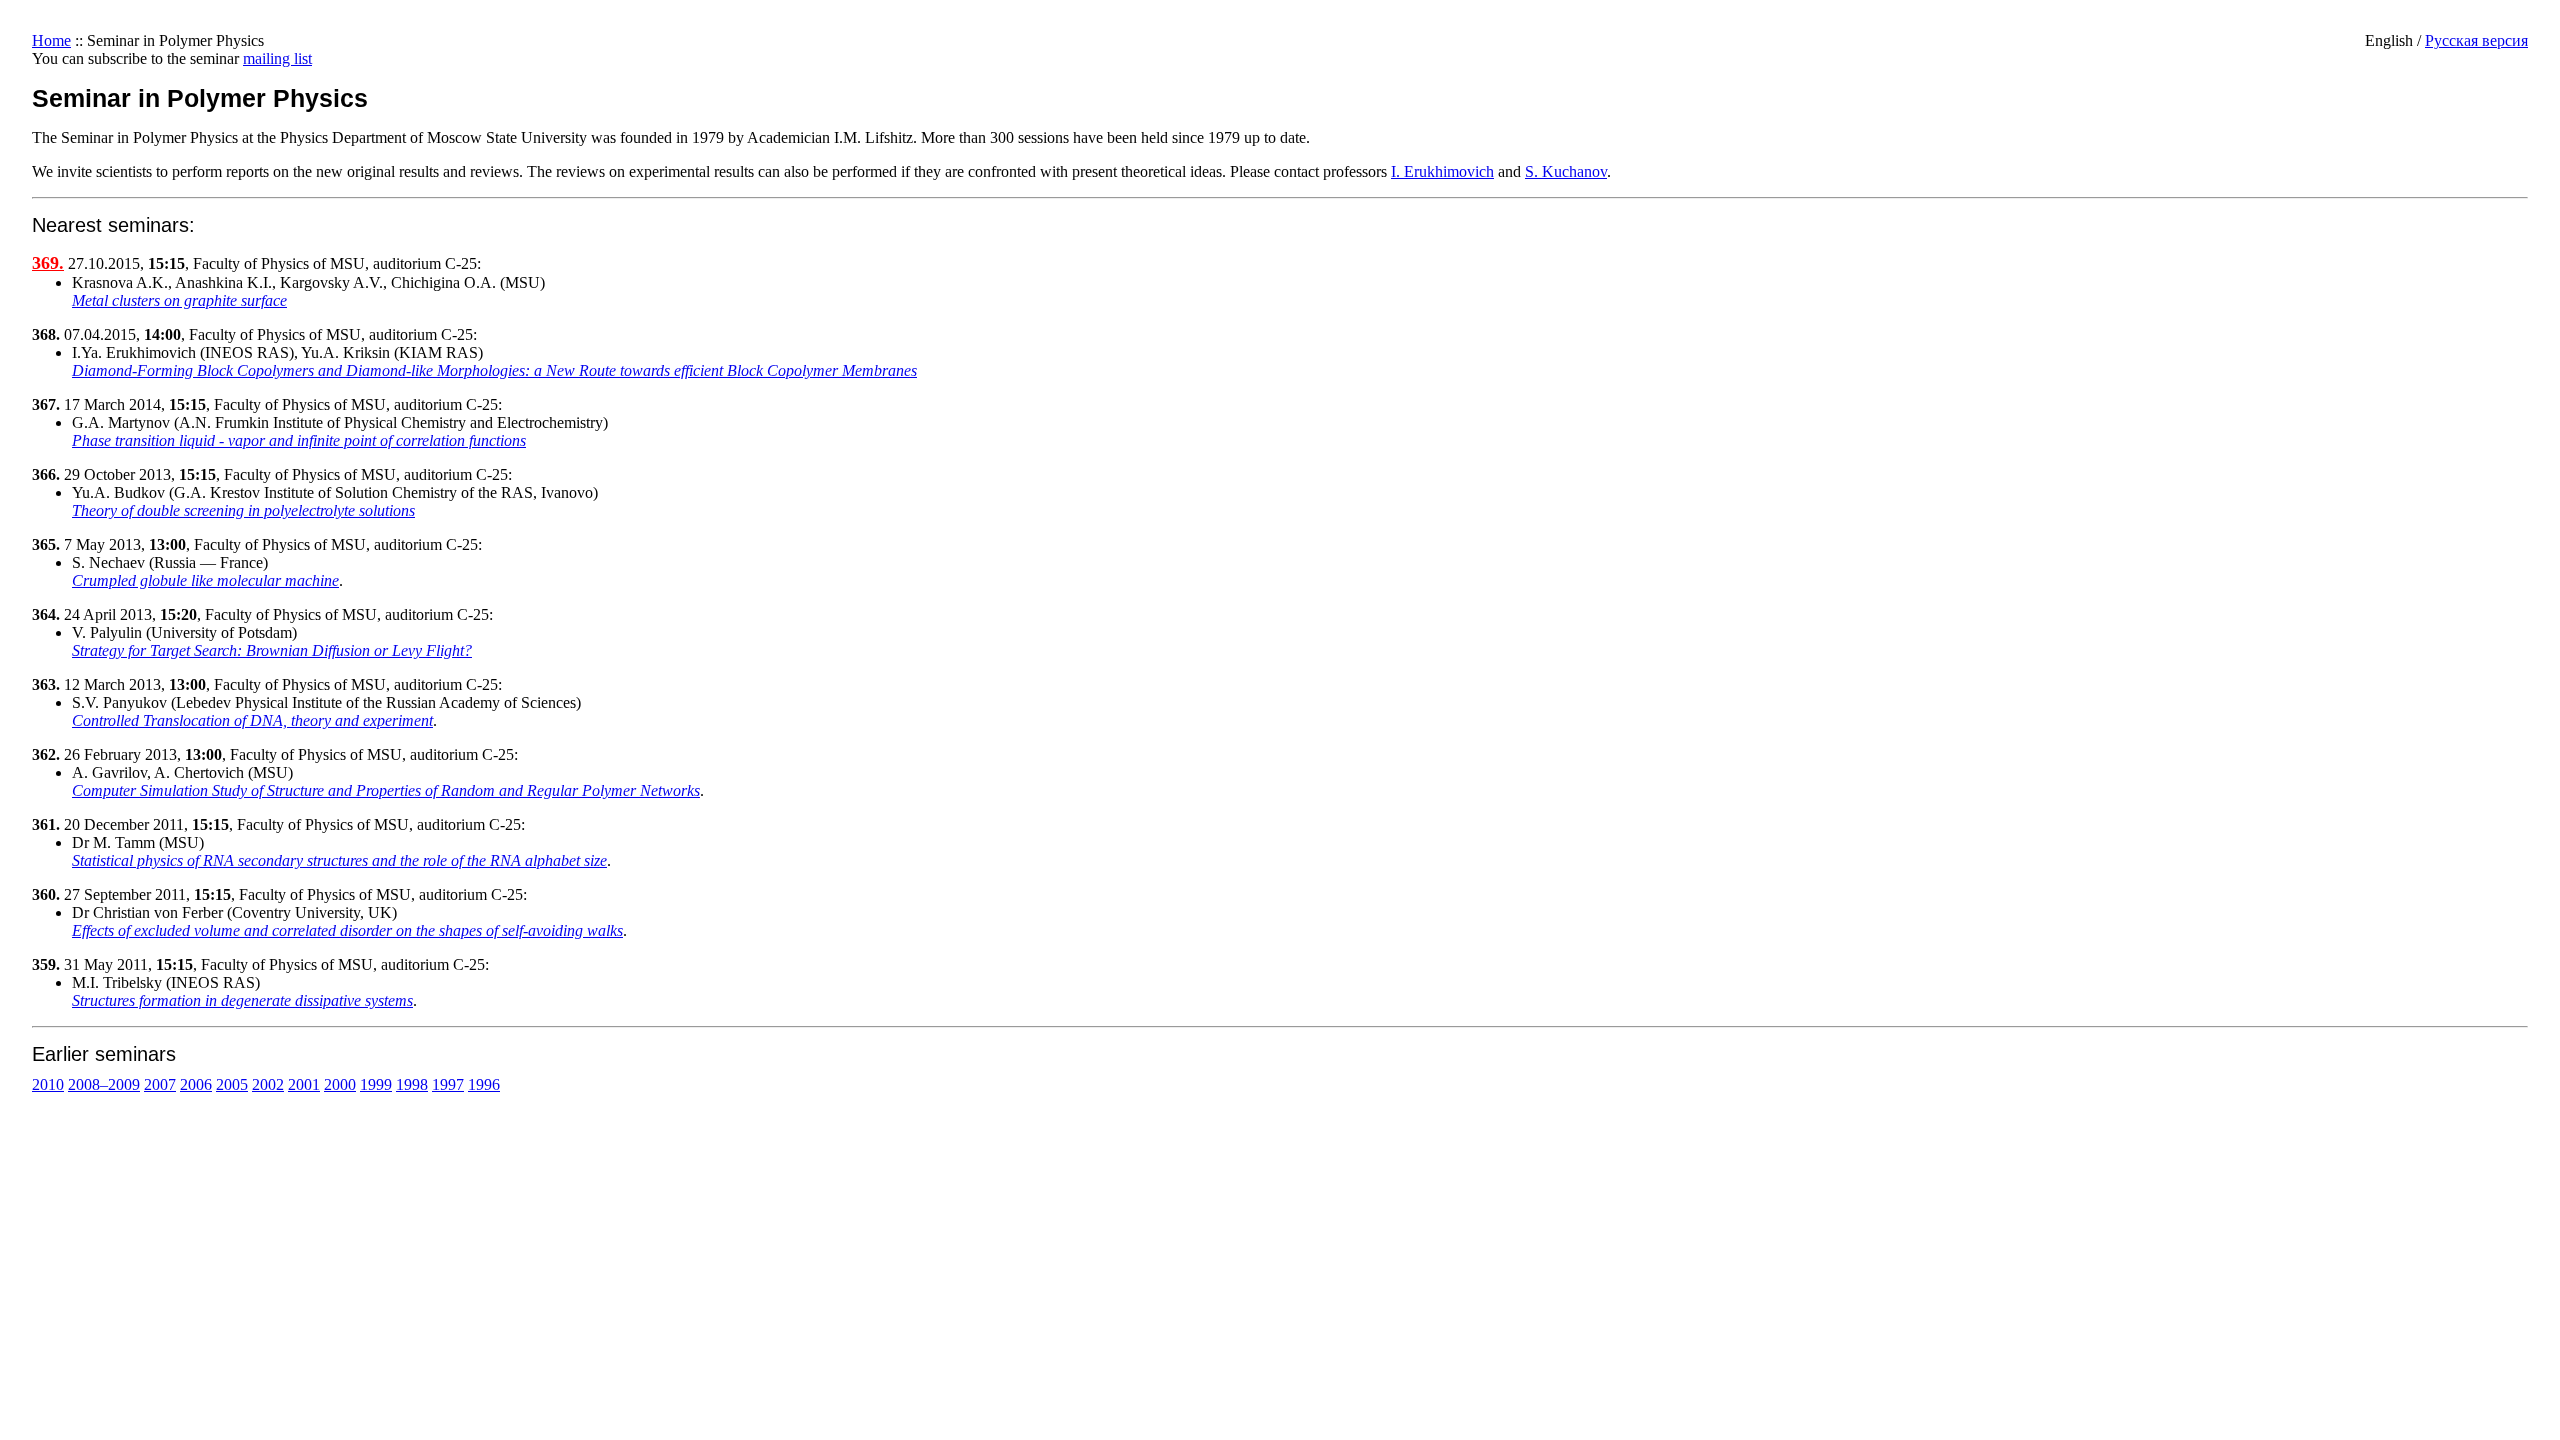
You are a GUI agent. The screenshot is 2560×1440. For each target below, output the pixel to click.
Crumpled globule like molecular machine (205, 580)
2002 (268, 1084)
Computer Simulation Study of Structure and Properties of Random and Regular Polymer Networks (386, 790)
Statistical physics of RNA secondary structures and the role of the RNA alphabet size (339, 860)
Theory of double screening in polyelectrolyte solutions (243, 510)
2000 (340, 1084)
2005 (232, 1084)
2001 (304, 1084)
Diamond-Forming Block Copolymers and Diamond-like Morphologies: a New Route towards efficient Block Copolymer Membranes (494, 370)
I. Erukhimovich (1442, 171)
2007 (160, 1084)
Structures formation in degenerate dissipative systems (242, 1000)
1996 (484, 1084)
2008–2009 (104, 1084)
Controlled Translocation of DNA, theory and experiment (252, 720)
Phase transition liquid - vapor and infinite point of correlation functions (299, 440)
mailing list (277, 58)
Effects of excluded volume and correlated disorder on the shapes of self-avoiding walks (347, 930)
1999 (376, 1084)
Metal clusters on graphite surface (179, 300)
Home (51, 40)
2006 (196, 1084)
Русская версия (2476, 40)
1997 (448, 1084)
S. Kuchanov (1566, 171)
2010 (48, 1084)
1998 (412, 1084)
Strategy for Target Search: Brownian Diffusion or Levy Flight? (272, 650)
